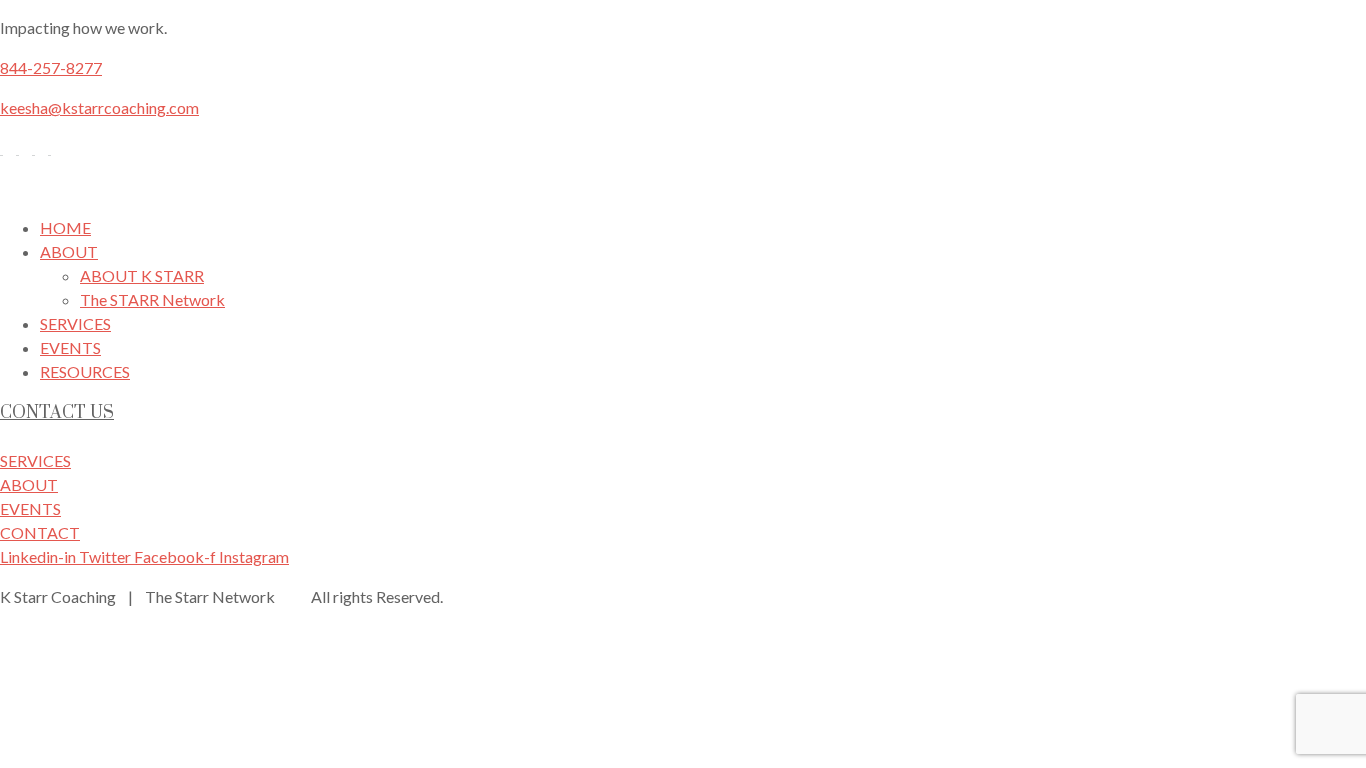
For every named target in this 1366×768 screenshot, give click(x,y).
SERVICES (75, 323)
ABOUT (69, 251)
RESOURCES (85, 371)
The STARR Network (152, 299)
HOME (65, 227)
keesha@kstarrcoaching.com (99, 107)
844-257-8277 (51, 67)
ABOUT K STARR (142, 275)
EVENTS (70, 347)
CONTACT (40, 532)
